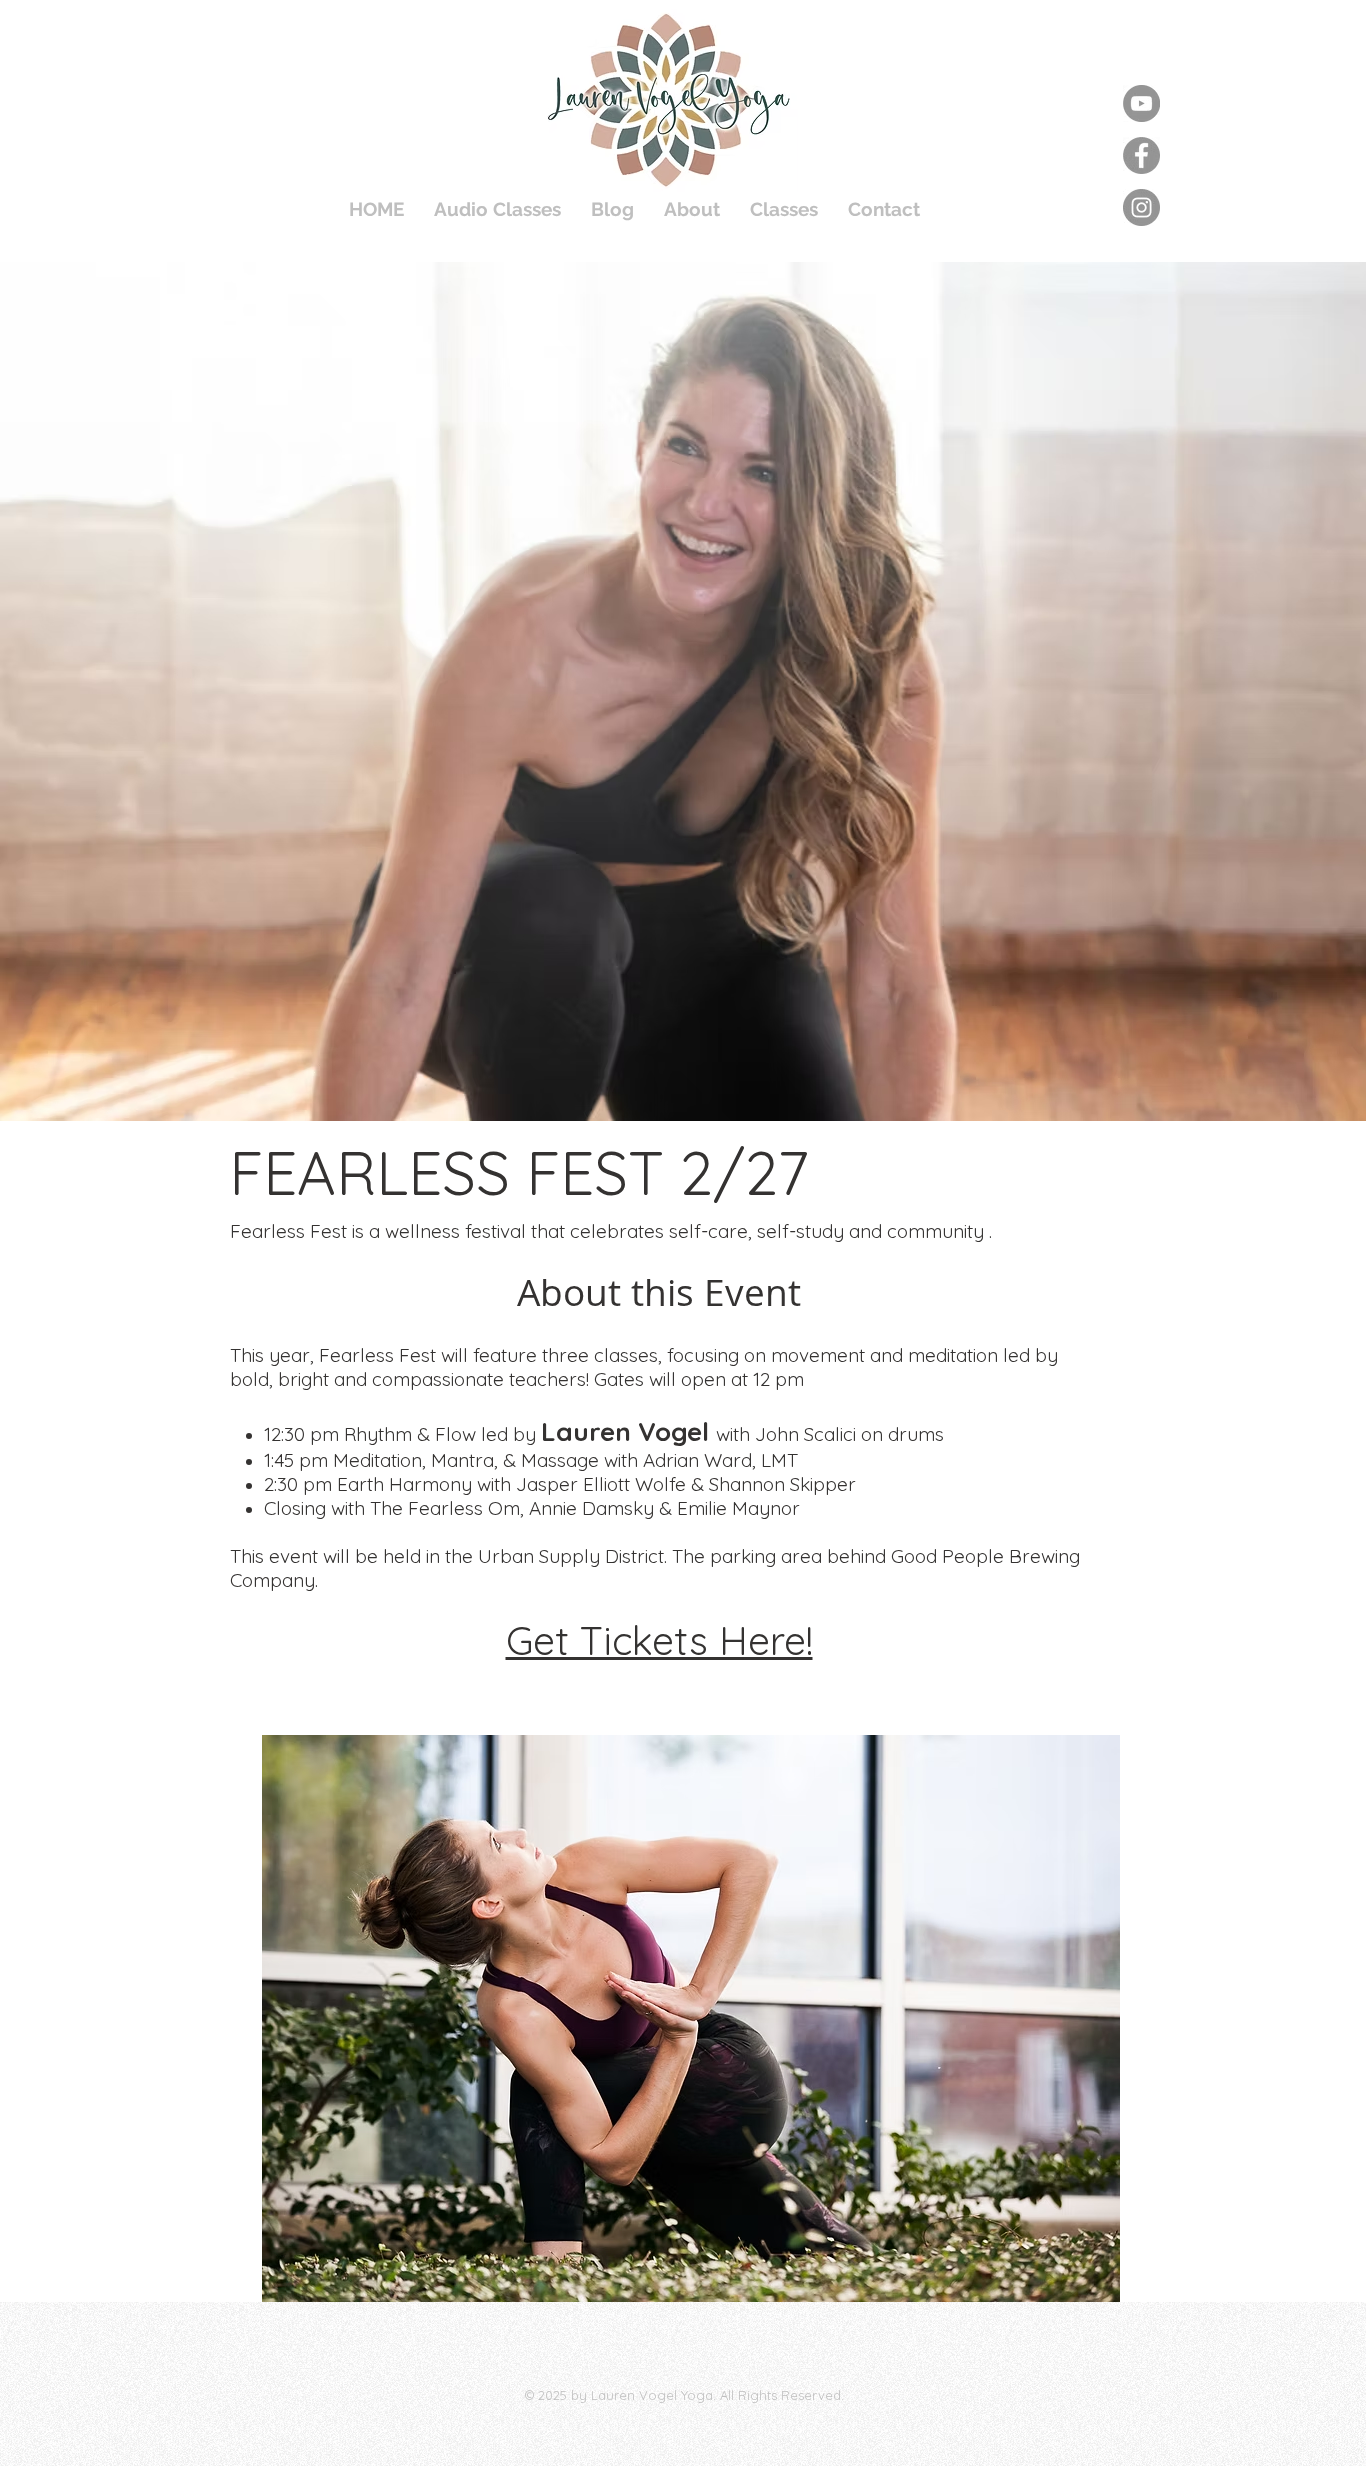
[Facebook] (1141, 155)
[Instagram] (1141, 207)
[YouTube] (1141, 103)
